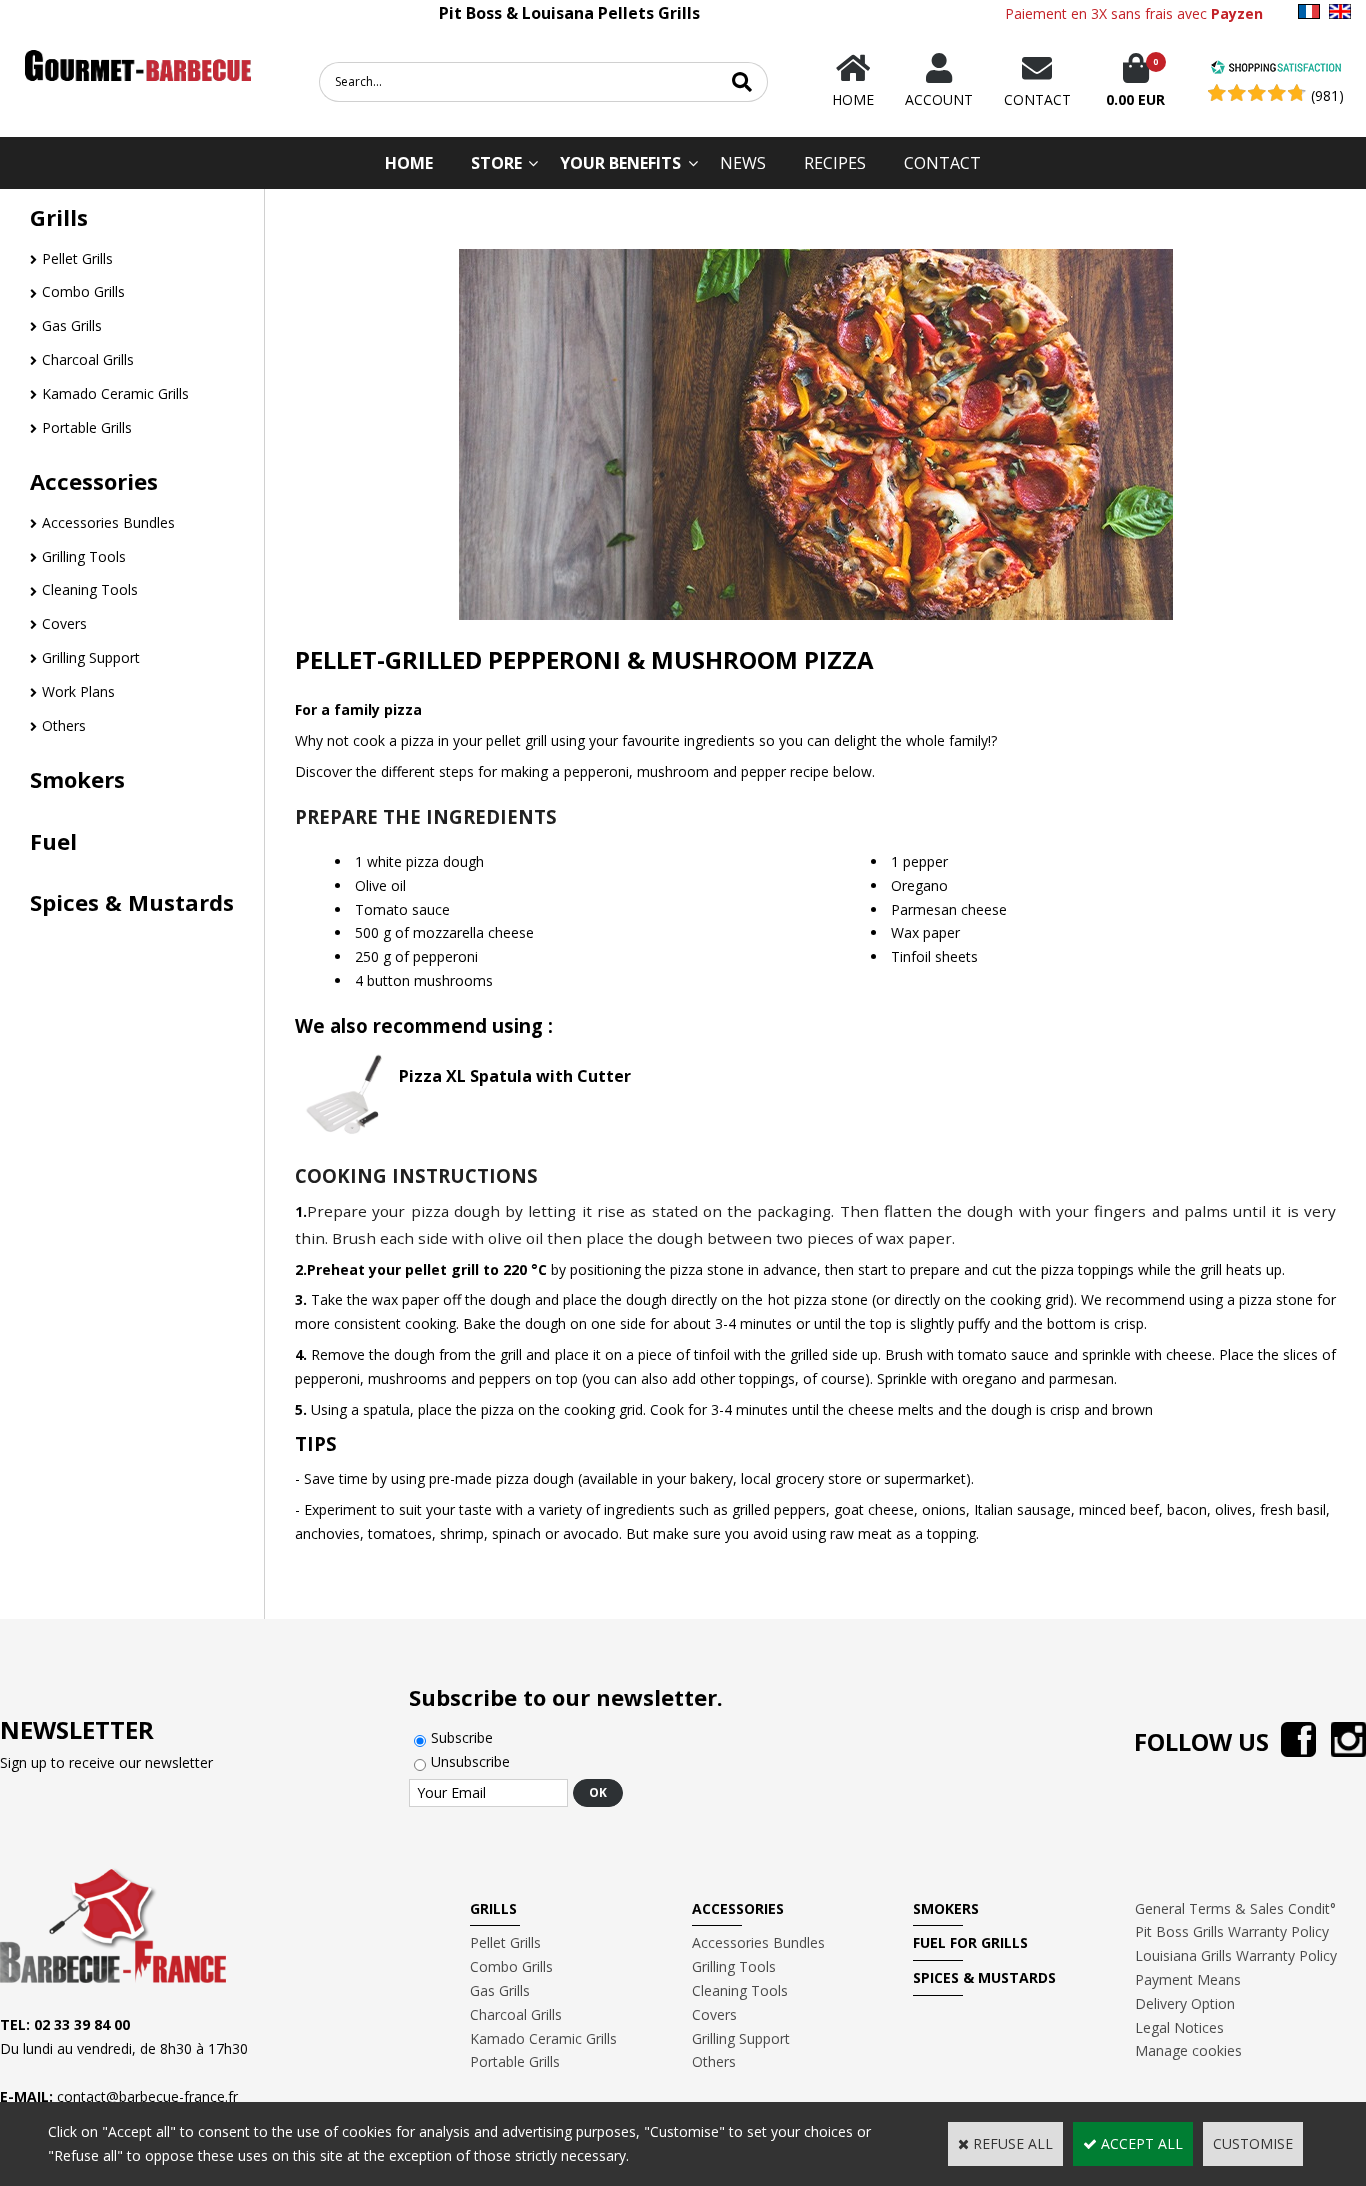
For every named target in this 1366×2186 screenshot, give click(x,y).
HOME (409, 163)
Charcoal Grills (88, 359)
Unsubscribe (470, 1761)
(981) (1327, 95)
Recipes (835, 163)
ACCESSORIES (738, 1908)
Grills (59, 217)
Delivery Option (1185, 2003)
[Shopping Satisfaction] (1276, 69)
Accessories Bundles (108, 522)
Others (64, 725)
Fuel (53, 841)
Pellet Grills (77, 258)
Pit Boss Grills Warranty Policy (1232, 1931)
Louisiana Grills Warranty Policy (1236, 1955)
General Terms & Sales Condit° (1235, 1908)
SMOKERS (946, 1908)
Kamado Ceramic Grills (115, 393)
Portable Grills (87, 427)
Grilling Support (91, 657)
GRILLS (493, 1908)
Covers (64, 623)
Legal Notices (1179, 2027)
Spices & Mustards (132, 902)
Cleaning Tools (90, 589)
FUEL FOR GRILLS (970, 1942)
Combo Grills (83, 291)
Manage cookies (1188, 2050)
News (743, 163)
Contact (942, 163)
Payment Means (1188, 1979)
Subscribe (462, 1737)
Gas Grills (72, 325)
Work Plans (78, 691)
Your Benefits (620, 163)
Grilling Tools (84, 556)
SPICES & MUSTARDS (984, 1977)
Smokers (77, 779)
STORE (496, 163)
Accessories (94, 481)
